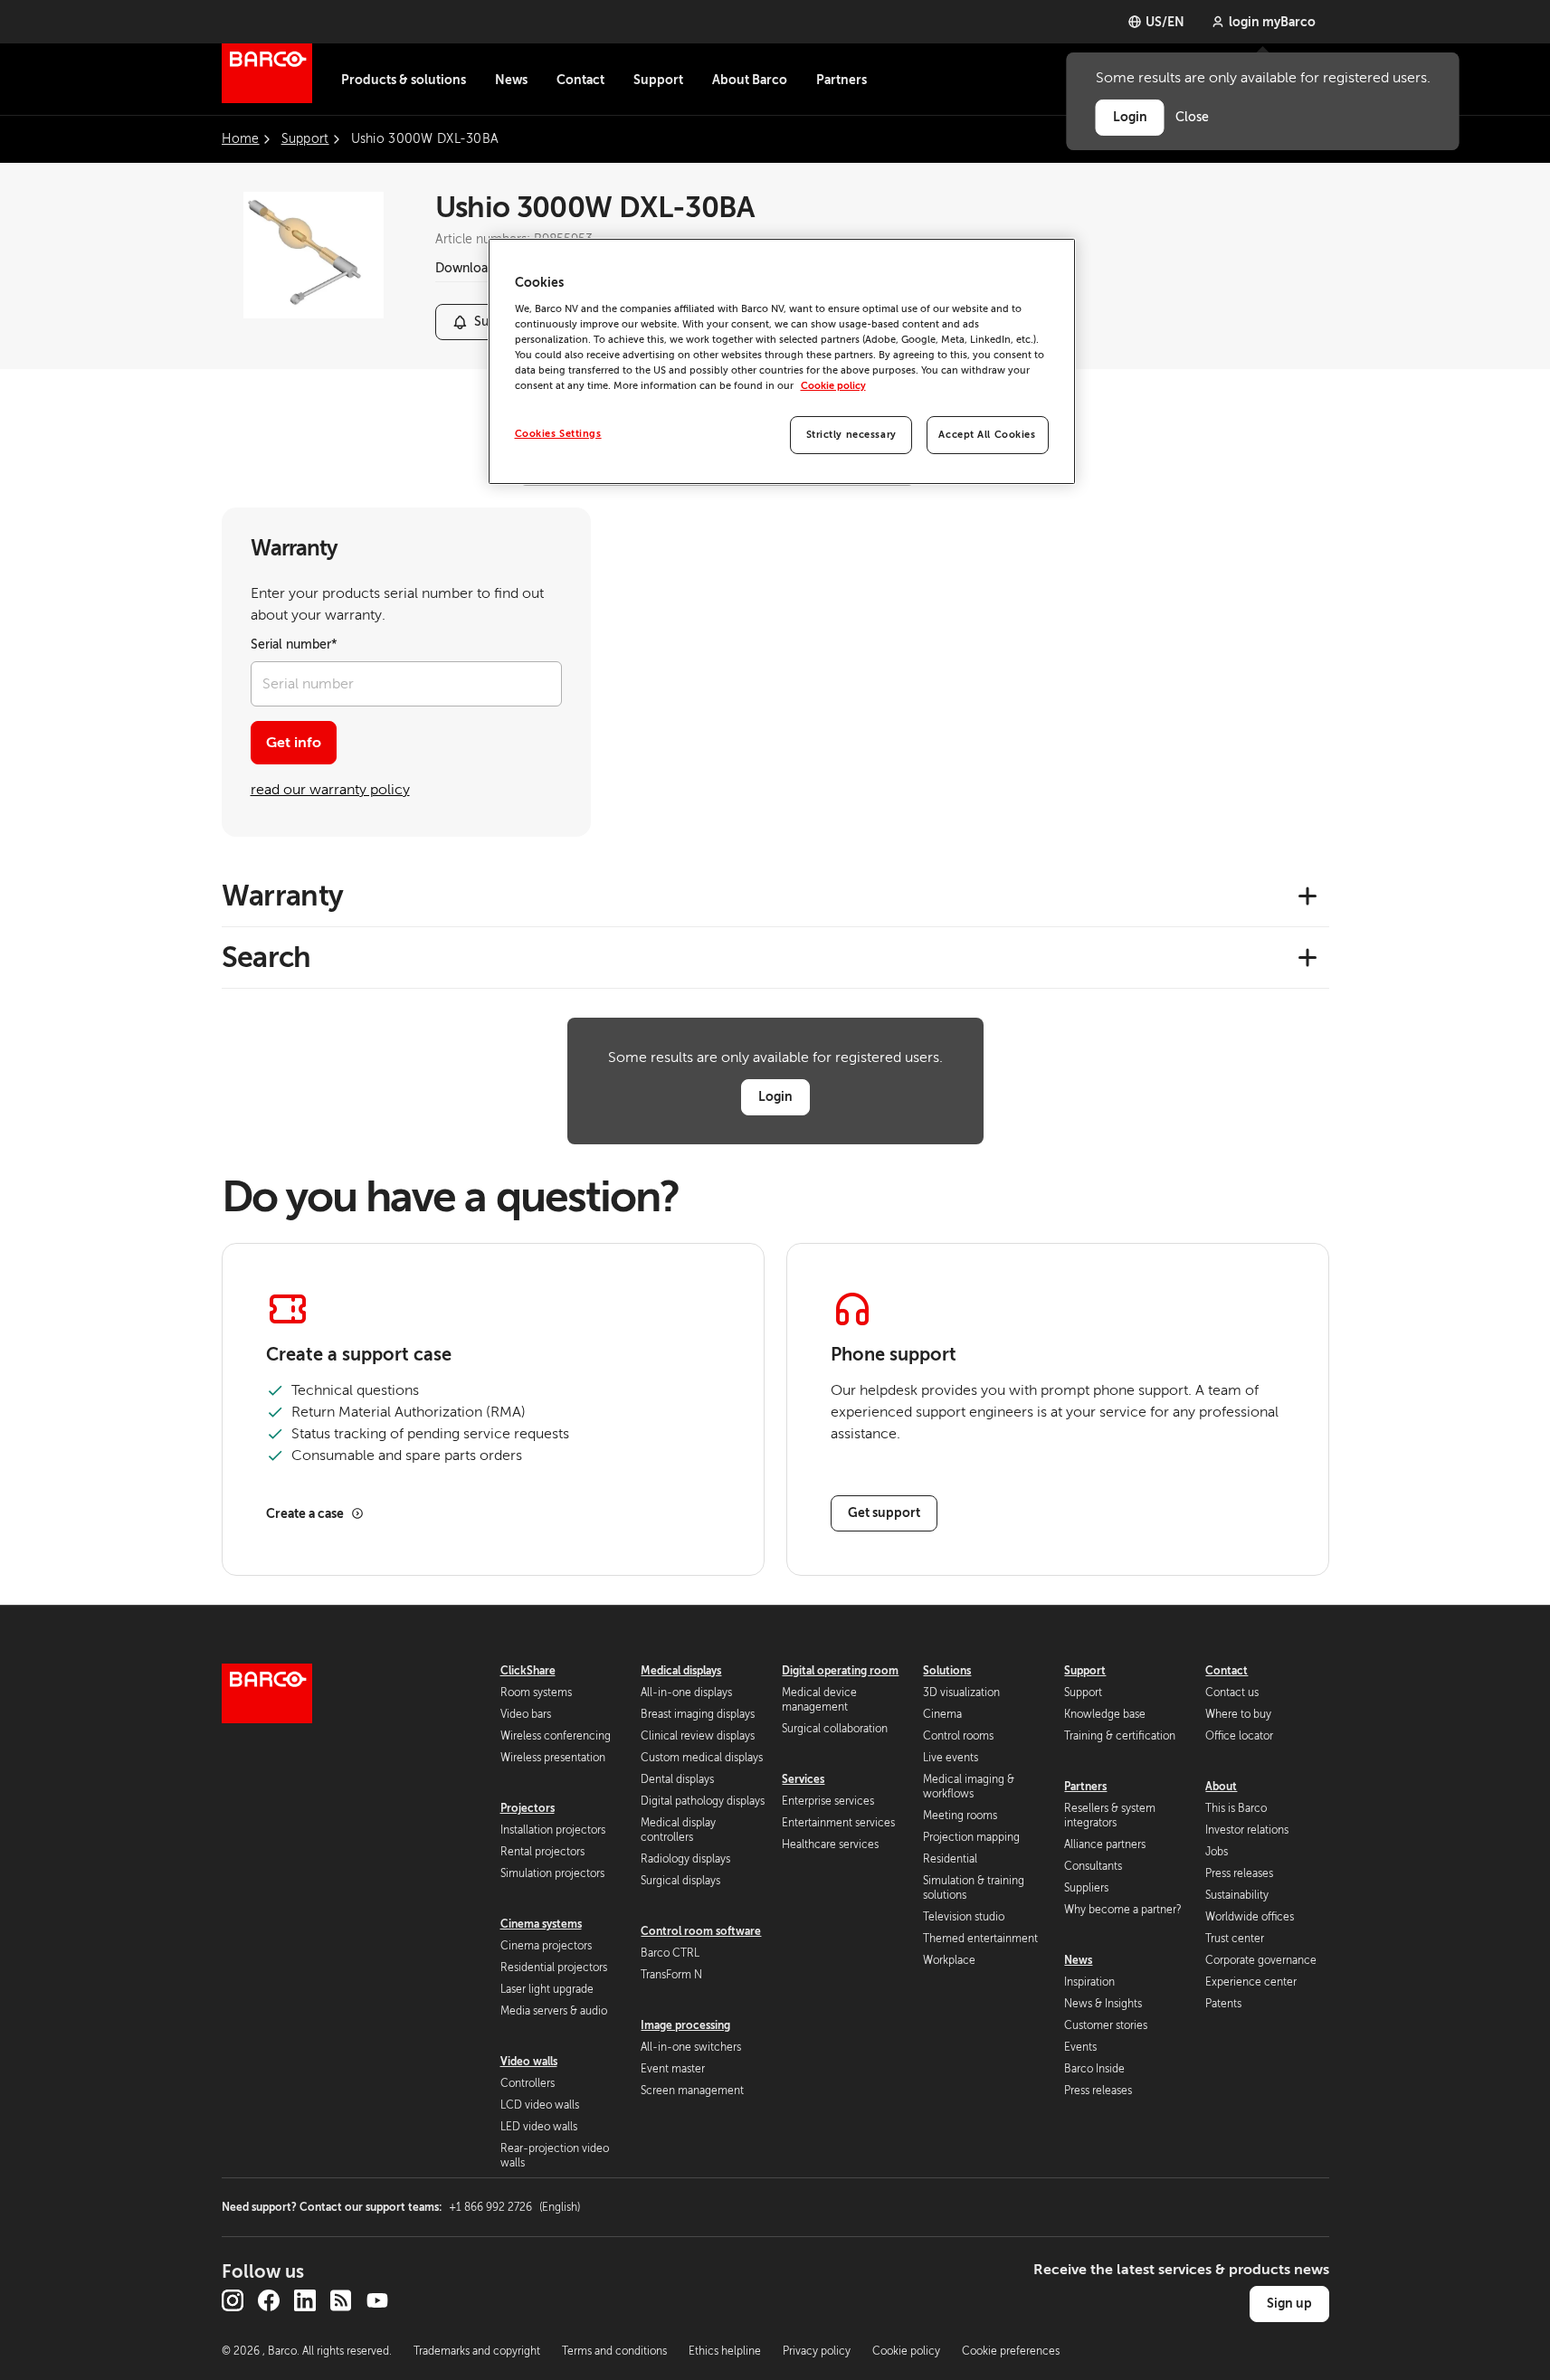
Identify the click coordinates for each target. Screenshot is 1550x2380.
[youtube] (377, 2300)
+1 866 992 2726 (514, 2207)
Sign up (1289, 2303)
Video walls (529, 2062)
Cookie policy (833, 386)
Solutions (947, 1671)
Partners (842, 80)
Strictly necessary (851, 435)
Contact (580, 80)
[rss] (341, 2300)
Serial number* (294, 645)
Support (658, 80)
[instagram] (233, 2300)
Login (775, 1096)
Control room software (701, 1931)
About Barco (750, 80)
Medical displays (681, 1671)
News (511, 80)
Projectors (528, 1808)
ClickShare (528, 1671)
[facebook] (269, 2300)
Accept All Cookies (987, 435)
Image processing (685, 2025)
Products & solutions (404, 80)
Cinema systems (541, 1924)
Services (803, 1779)
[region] (782, 361)
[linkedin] (305, 2300)
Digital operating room (840, 1671)
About (1221, 1787)
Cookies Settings (558, 434)
